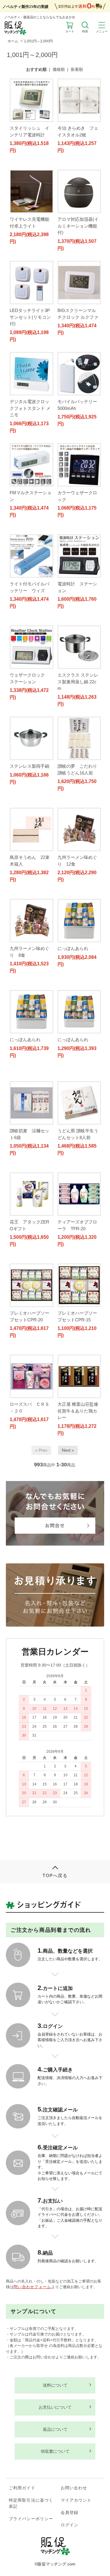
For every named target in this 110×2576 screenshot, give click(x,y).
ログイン (70, 2525)
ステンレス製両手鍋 (29, 766)
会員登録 (70, 2512)
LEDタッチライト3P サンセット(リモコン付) (30, 317)
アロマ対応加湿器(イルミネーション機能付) (78, 226)
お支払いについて (55, 2407)
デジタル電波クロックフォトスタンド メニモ (30, 408)
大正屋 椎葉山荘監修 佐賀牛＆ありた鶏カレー (80, 1411)
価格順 (59, 69)
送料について (55, 2385)
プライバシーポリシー (31, 2519)
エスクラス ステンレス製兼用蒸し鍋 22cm (78, 682)
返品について (55, 2429)
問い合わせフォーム (32, 2287)
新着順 (77, 69)
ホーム (13, 41)
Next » (68, 1450)
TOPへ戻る (55, 1875)
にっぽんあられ (75, 948)
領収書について (55, 2451)
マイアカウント (76, 2500)
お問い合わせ (74, 2488)
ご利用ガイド (22, 2488)
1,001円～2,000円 (38, 41)
